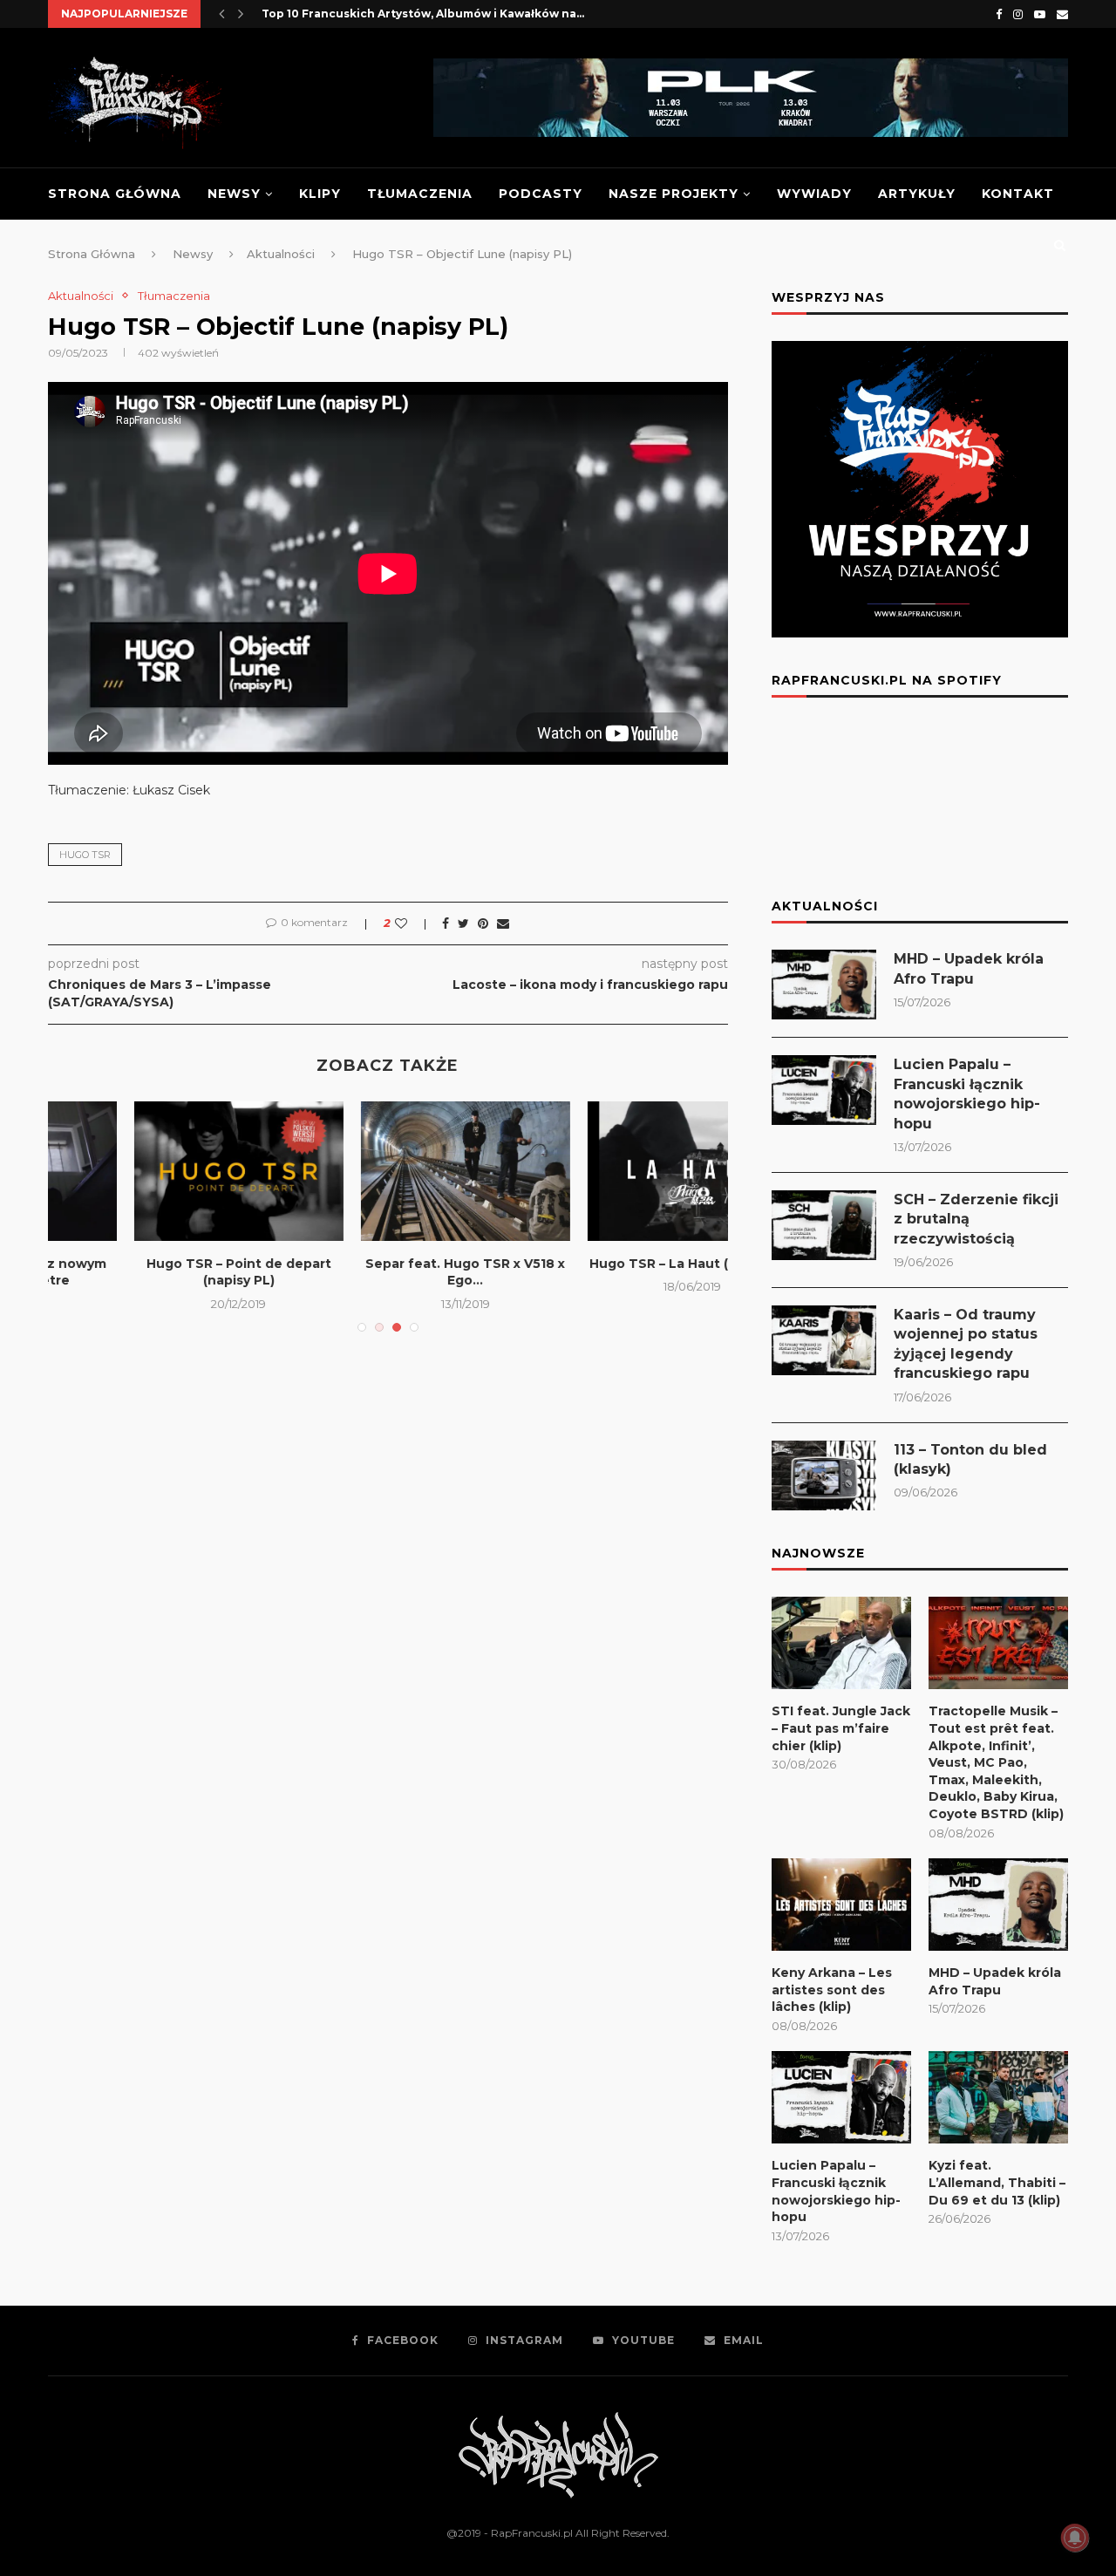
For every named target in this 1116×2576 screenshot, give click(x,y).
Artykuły (917, 194)
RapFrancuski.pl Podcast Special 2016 (388, 1118)
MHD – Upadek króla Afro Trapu (969, 968)
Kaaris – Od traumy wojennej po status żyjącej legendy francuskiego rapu (966, 1344)
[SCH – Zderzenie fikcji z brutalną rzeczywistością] (824, 1225)
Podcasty (541, 194)
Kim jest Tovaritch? (317, 14)
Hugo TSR (85, 855)
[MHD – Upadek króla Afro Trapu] (824, 985)
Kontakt (1018, 194)
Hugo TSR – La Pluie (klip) (616, 1264)
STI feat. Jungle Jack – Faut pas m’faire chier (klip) (841, 1728)
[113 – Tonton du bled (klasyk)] (824, 1475)
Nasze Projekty (674, 194)
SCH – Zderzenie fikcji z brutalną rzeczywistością (976, 1219)
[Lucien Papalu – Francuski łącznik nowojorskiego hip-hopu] (824, 1090)
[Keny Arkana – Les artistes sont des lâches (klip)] (841, 1905)
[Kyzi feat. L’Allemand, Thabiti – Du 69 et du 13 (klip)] (998, 2098)
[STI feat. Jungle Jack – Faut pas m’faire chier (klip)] (841, 1643)
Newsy (234, 194)
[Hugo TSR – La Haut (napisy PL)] (162, 1171)
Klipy (320, 194)
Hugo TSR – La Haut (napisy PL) (162, 1264)
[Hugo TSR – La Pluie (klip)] (616, 1171)
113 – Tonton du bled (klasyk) (970, 1459)
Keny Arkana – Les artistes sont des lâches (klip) (832, 1990)
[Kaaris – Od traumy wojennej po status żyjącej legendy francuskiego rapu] (824, 1340)
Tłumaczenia (420, 194)
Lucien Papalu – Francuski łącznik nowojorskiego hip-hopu (967, 1094)
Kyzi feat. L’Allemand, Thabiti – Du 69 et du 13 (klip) (997, 2182)
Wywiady (814, 194)
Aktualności (81, 296)
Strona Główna (115, 194)
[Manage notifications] (1075, 2538)
